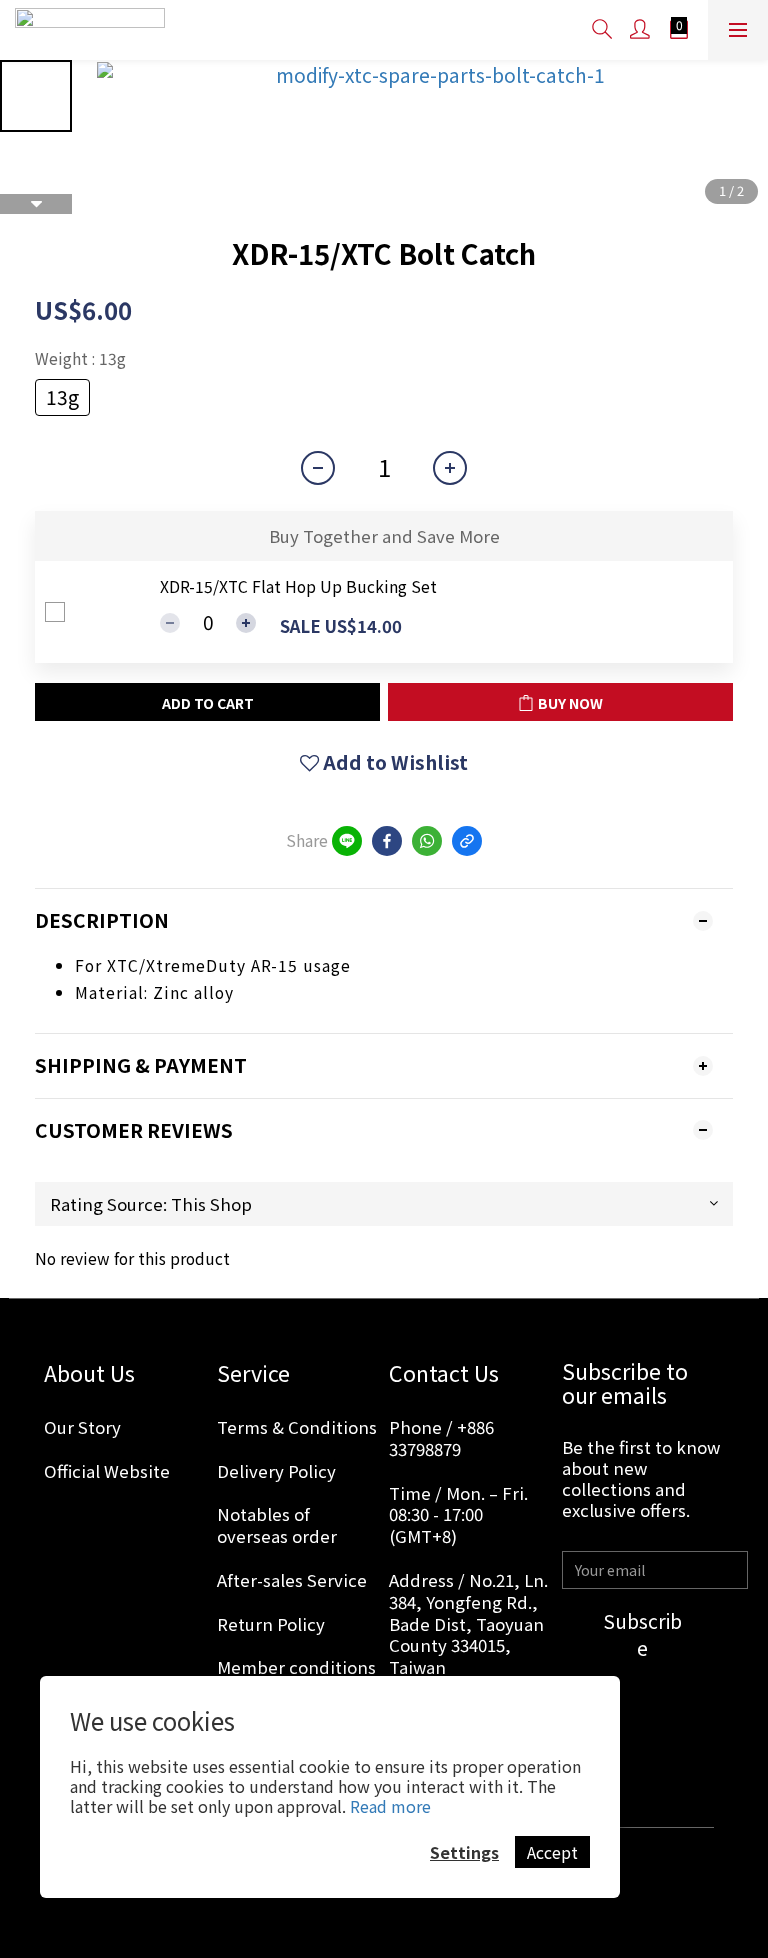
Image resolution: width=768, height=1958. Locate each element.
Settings (464, 1852)
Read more (390, 1806)
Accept (552, 1852)
